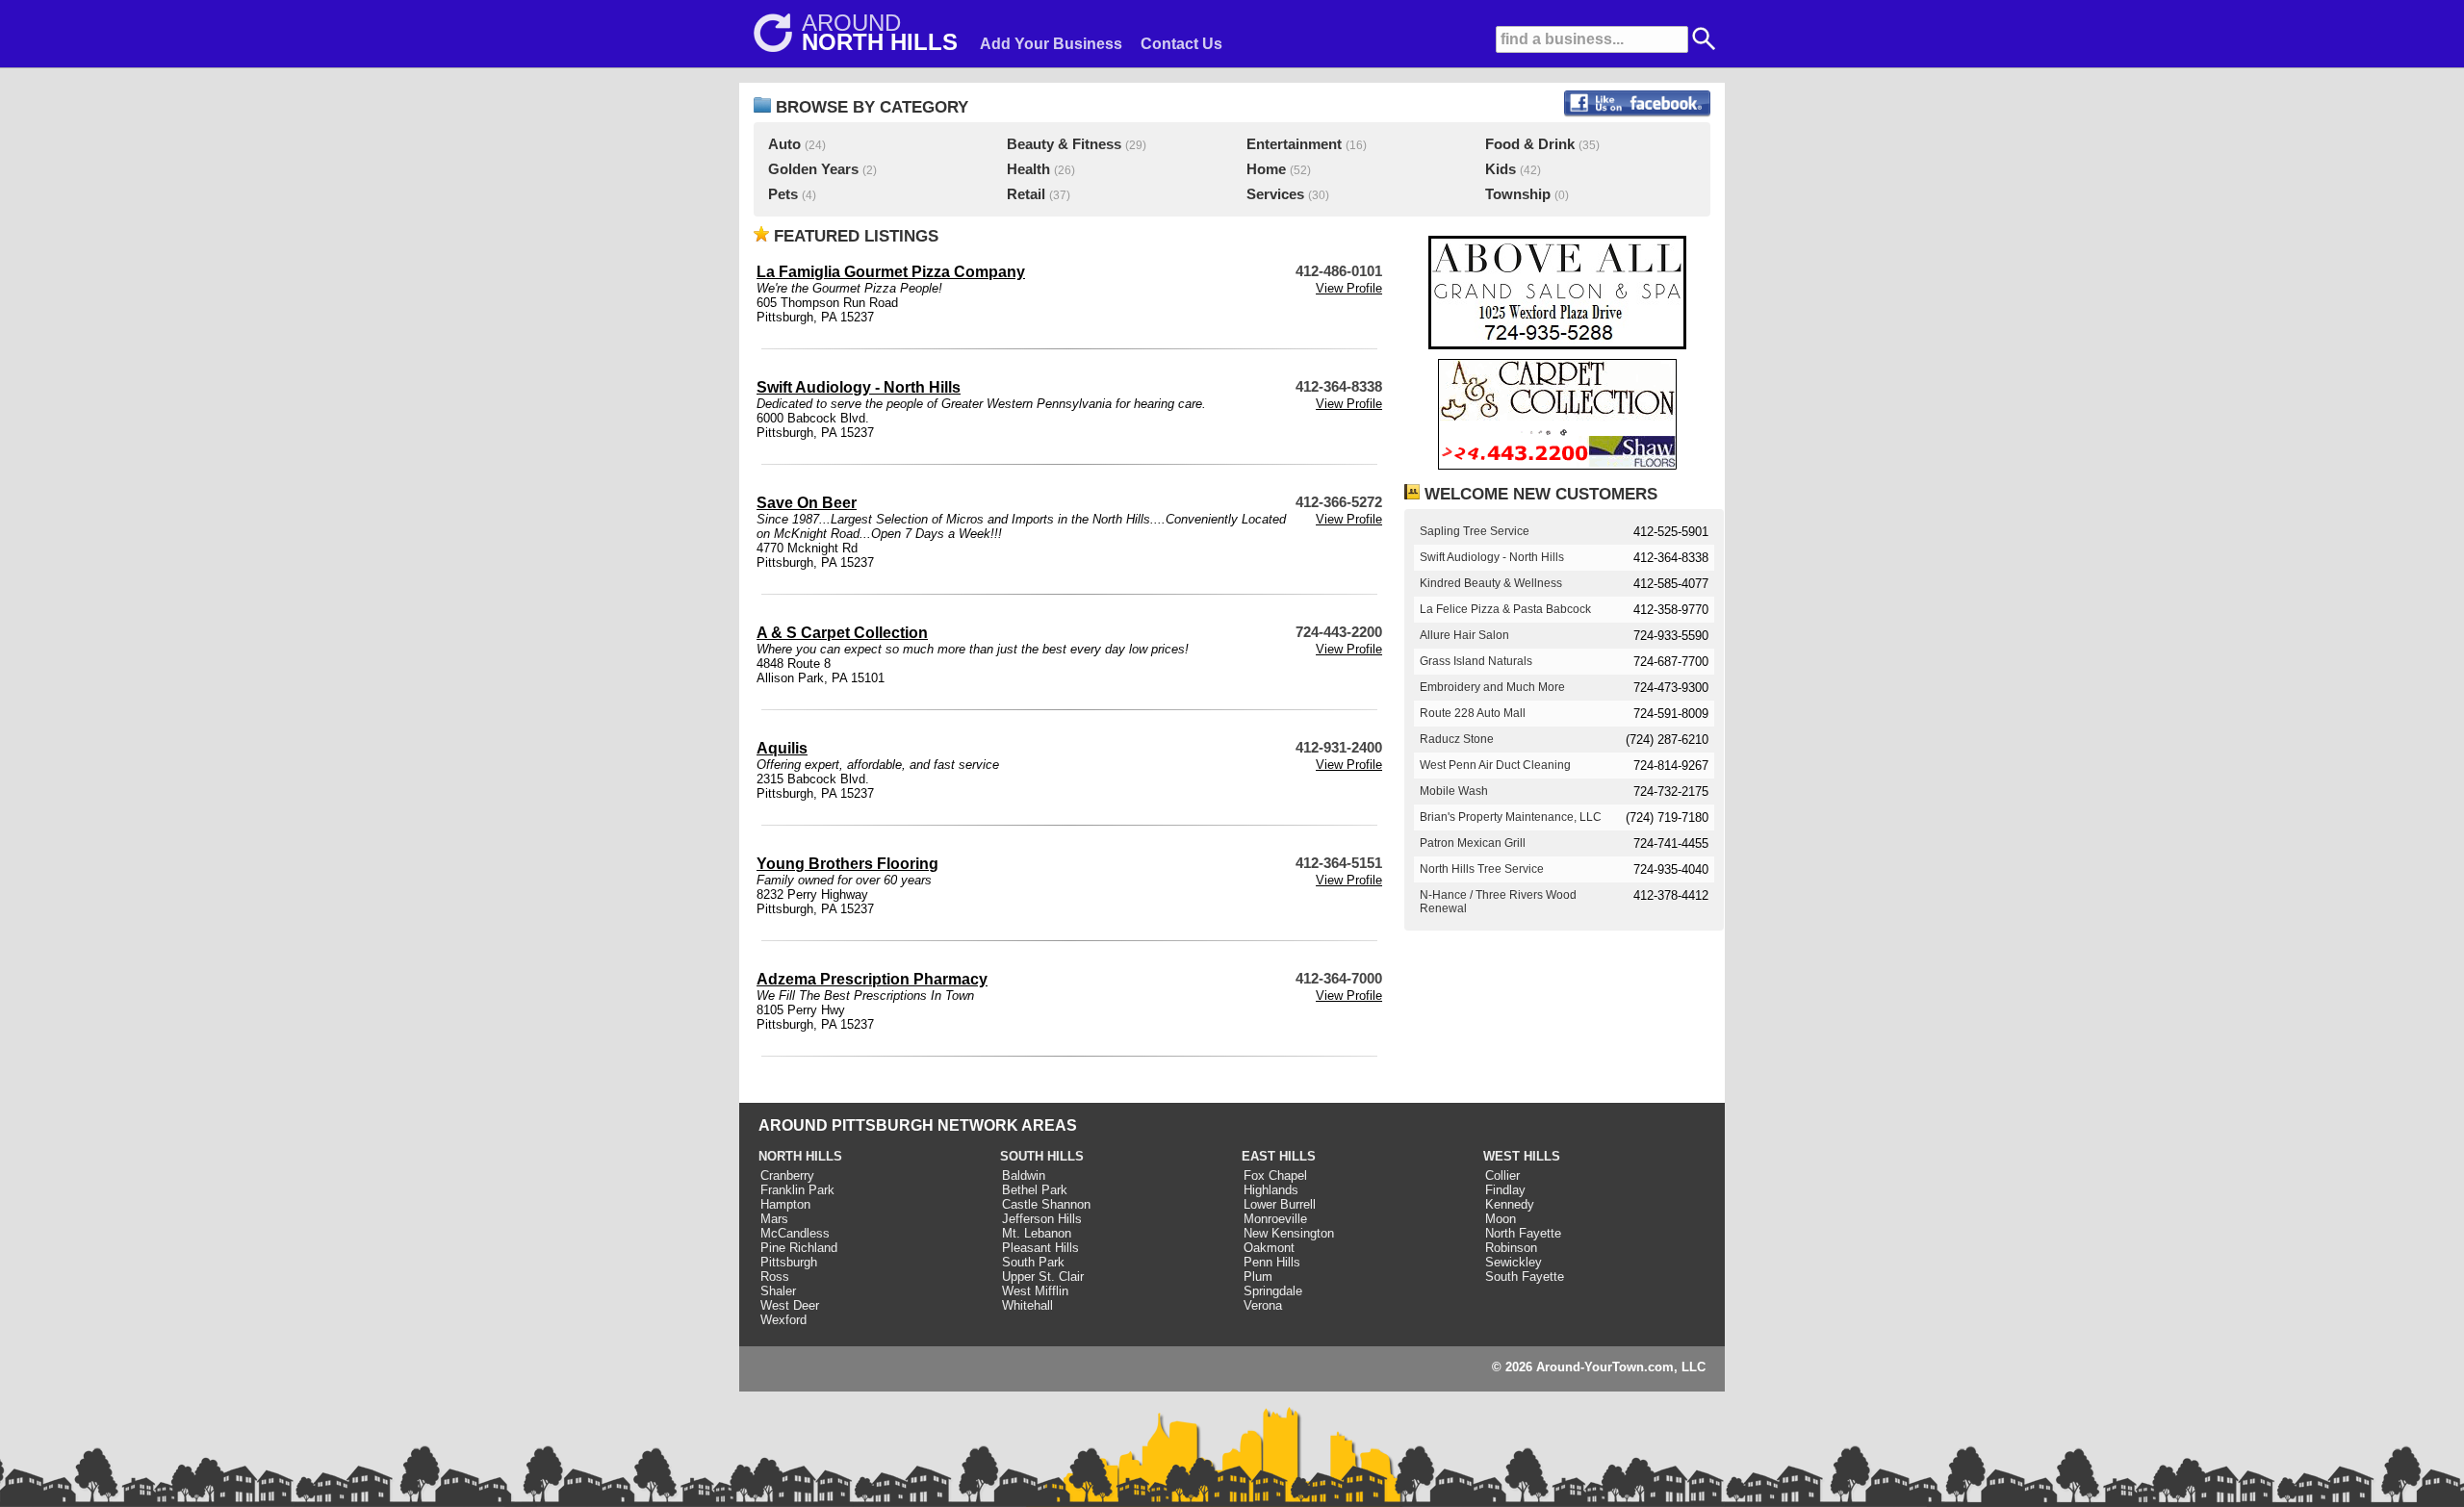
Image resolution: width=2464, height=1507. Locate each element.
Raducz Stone (1457, 739)
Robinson (1511, 1248)
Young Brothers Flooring (847, 864)
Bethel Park (1035, 1190)
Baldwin (1024, 1175)
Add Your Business (1051, 44)
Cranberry (787, 1175)
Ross (775, 1277)
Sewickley (1514, 1262)
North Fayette (1523, 1233)
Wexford (783, 1320)
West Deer (790, 1305)
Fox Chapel (1275, 1175)
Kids (1501, 169)
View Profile (1349, 288)
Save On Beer (807, 503)
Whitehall (1027, 1305)
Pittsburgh (789, 1262)
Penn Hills (1272, 1262)
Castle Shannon (1046, 1204)
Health (1028, 169)
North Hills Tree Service (1482, 869)
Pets (783, 194)
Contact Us (1181, 44)
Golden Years (813, 169)
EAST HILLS (1279, 1156)
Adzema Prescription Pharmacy (872, 979)
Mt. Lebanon (1037, 1233)
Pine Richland (799, 1248)
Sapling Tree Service (1475, 531)
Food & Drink (1530, 144)
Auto (784, 144)
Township (1518, 194)
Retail (1026, 194)
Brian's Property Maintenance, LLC (1511, 817)
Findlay (1505, 1190)
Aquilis (782, 748)
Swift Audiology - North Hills (859, 387)
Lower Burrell (1280, 1204)
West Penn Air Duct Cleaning (1495, 765)
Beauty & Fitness (1064, 144)
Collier (1502, 1175)
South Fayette (1525, 1277)
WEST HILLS (1522, 1156)
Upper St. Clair (1043, 1277)
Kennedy (1510, 1204)
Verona (1263, 1305)
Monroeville (1275, 1219)
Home (1266, 169)
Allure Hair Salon (1464, 635)
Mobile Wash (1454, 791)
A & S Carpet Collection (842, 633)
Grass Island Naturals (1476, 661)
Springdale (1273, 1291)
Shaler (778, 1291)
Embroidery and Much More (1492, 687)
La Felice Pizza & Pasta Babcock (1505, 609)
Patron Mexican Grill (1473, 843)
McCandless (795, 1233)
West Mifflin (1035, 1291)
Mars (774, 1219)
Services (1275, 194)
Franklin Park (797, 1190)
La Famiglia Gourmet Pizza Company (891, 272)
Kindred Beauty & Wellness (1491, 583)
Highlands (1271, 1190)
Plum (1258, 1277)
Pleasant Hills (1040, 1248)
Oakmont (1269, 1248)
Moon (1501, 1219)
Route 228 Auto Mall (1473, 713)
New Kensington (1289, 1233)
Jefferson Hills (1042, 1219)
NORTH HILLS (800, 1156)
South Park (1033, 1262)
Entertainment (1294, 144)
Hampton (785, 1204)
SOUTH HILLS (1042, 1156)
